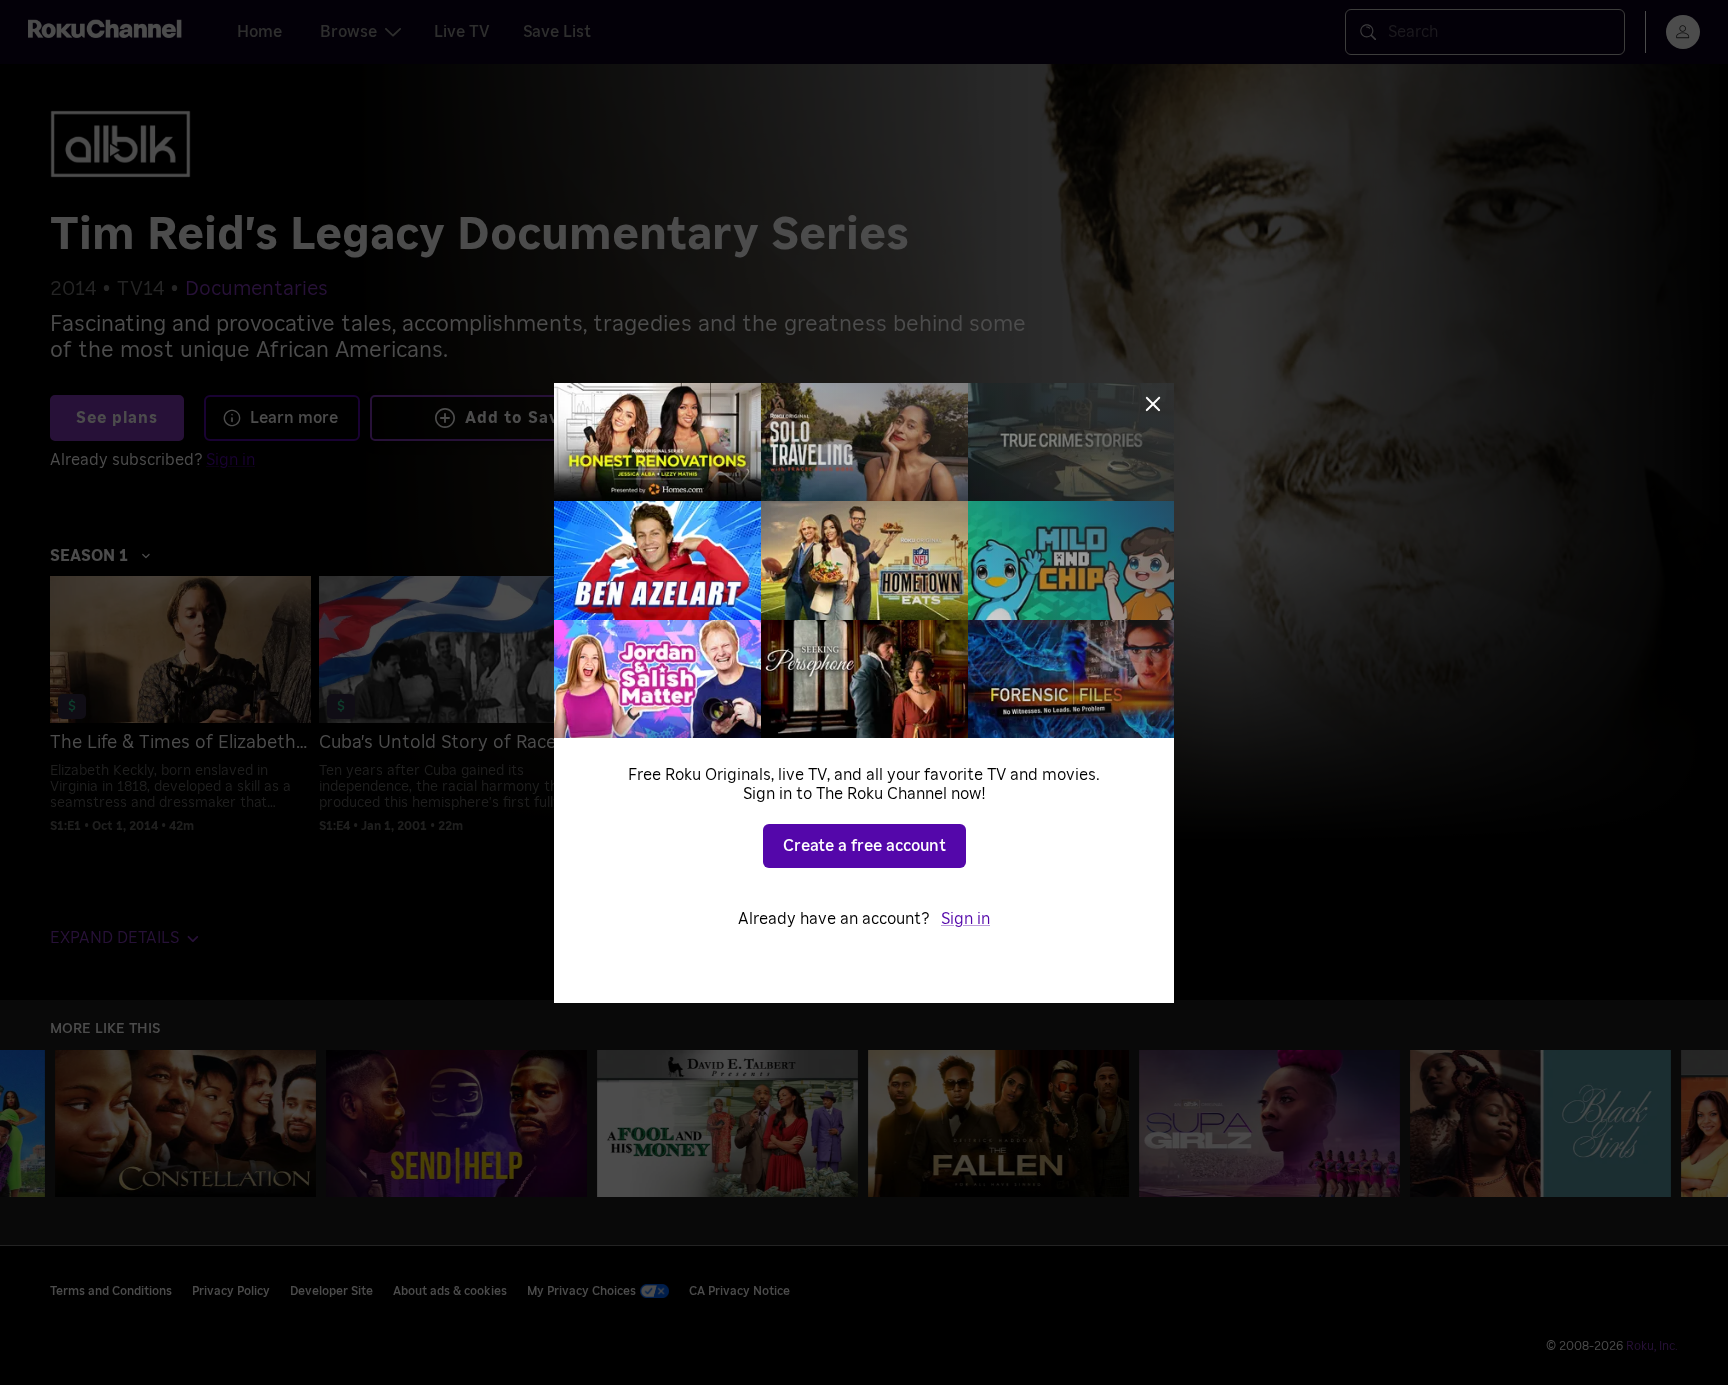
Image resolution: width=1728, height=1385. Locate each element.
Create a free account (864, 846)
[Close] (1153, 404)
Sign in (965, 919)
